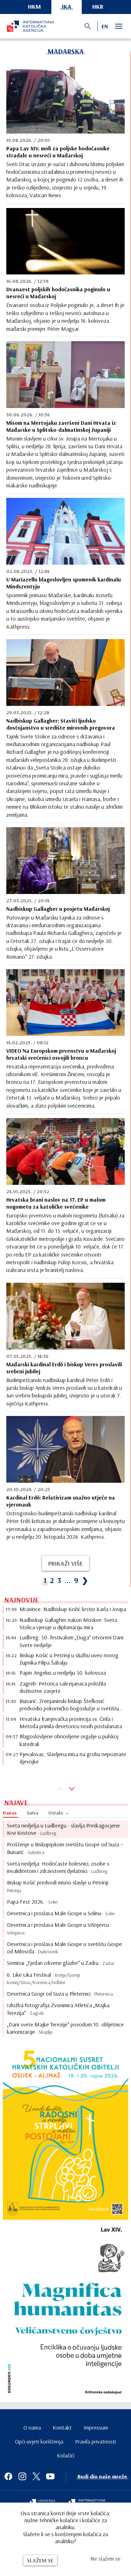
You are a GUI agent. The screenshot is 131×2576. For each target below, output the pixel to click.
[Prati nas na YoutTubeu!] (50, 2476)
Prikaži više (65, 1563)
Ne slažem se (105, 2559)
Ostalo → (59, 1813)
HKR (98, 6)
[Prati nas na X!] (36, 2476)
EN (105, 26)
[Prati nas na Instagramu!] (22, 2476)
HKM (34, 6)
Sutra (32, 1813)
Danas (10, 1813)
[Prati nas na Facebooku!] (8, 2476)
